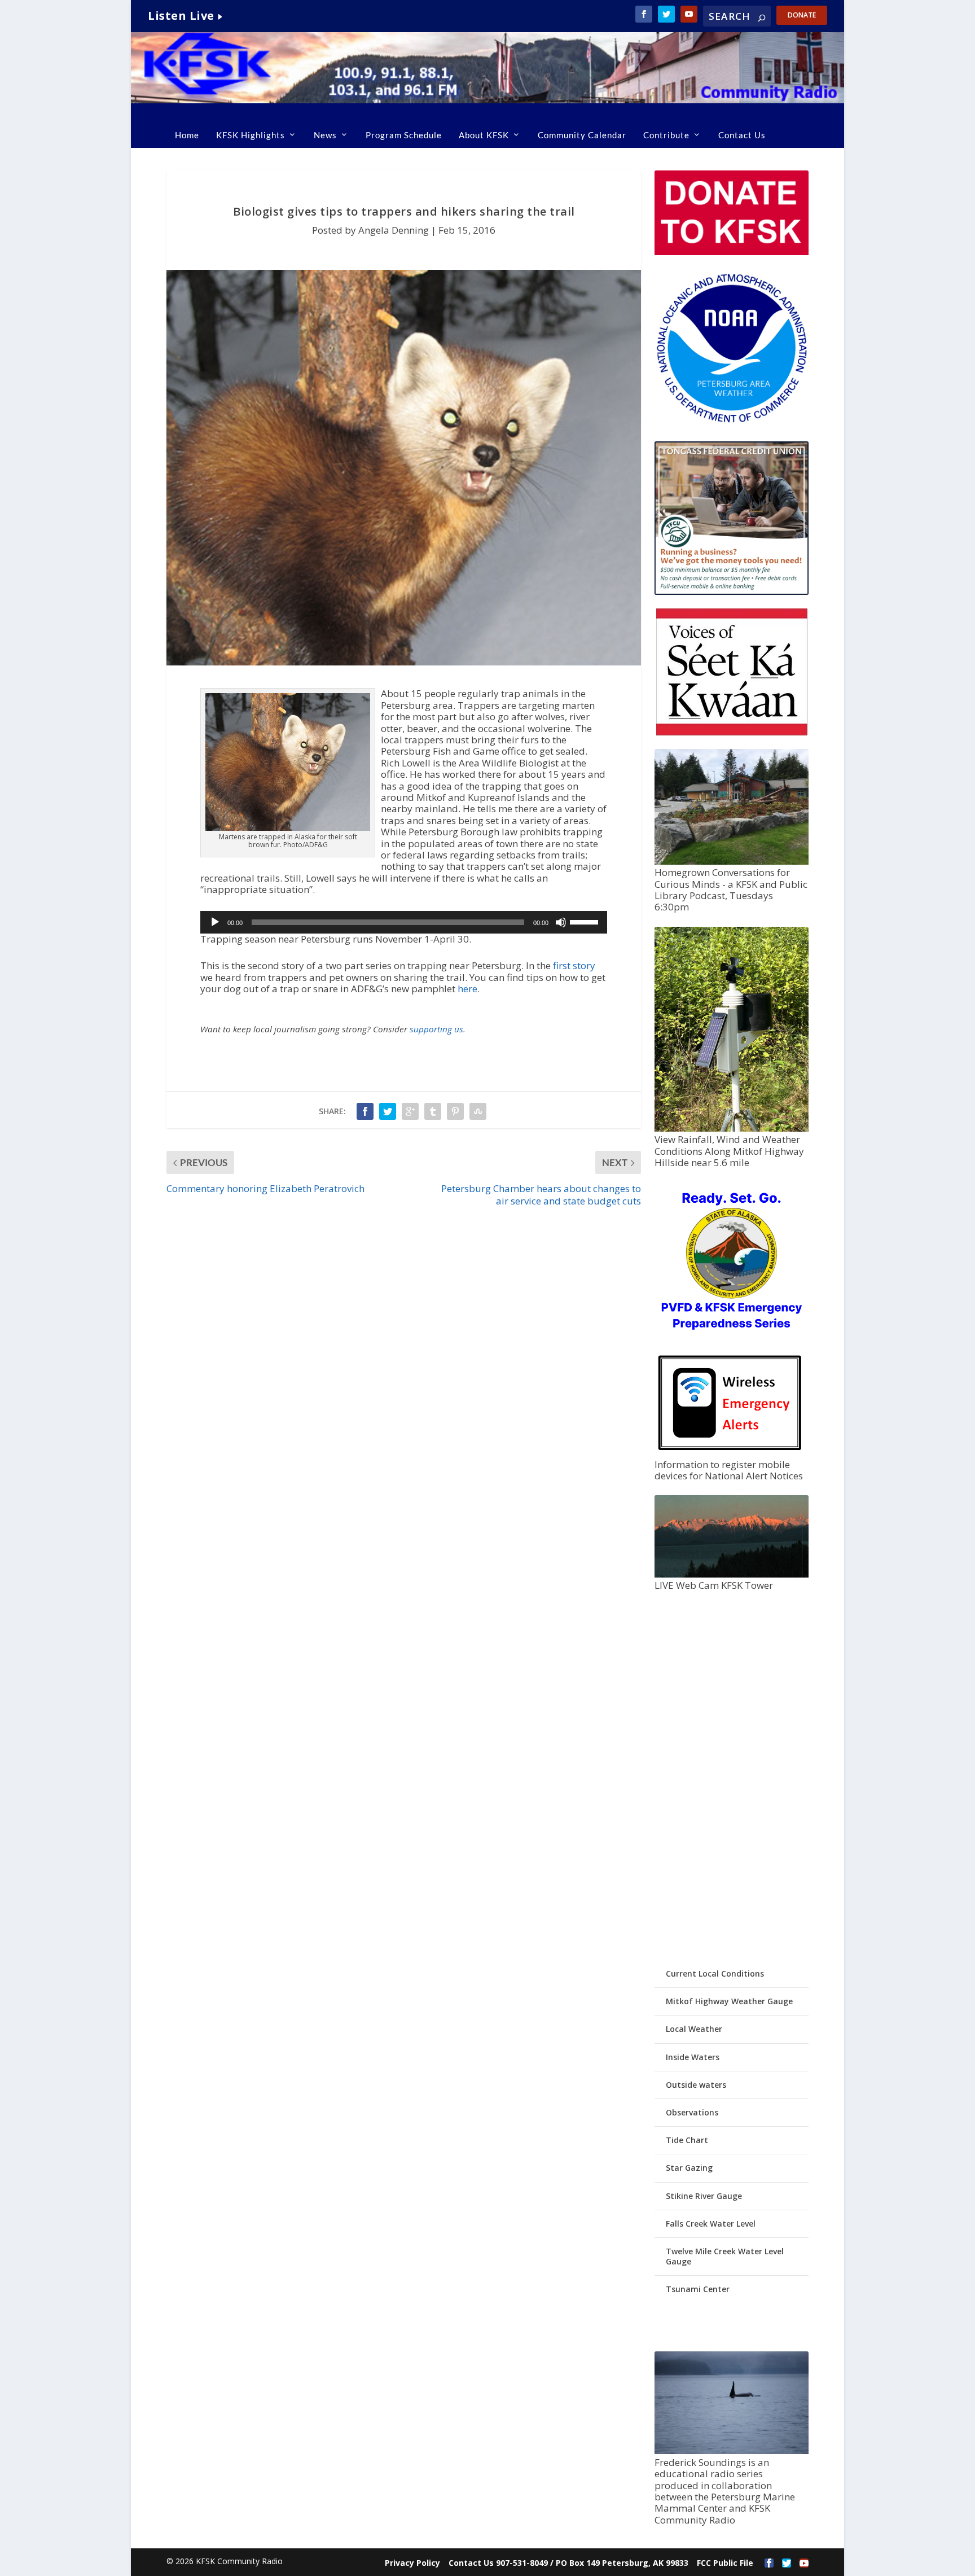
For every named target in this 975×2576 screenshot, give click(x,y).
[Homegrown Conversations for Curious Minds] (731, 862)
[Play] (215, 922)
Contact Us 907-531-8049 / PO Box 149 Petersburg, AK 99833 (568, 2563)
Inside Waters (693, 2057)
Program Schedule (404, 135)
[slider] (586, 921)
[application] (404, 922)
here (467, 989)
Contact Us (742, 135)
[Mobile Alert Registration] (730, 1453)
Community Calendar (582, 135)
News (325, 135)
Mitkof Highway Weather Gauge (729, 2001)
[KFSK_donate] (731, 252)
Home (187, 135)
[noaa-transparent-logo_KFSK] (731, 422)
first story (574, 965)
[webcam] (731, 1574)
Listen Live (181, 16)
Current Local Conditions (715, 1973)
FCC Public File (725, 2563)
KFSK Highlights (251, 135)
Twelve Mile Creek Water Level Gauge (725, 2256)
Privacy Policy (412, 2563)
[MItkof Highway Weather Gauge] (731, 1129)
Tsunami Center (698, 2289)
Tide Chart (687, 2140)
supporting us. (438, 1029)
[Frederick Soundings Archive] (731, 2451)
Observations (692, 2112)
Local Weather (694, 2029)
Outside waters (696, 2085)
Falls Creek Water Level (711, 2224)
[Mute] (561, 922)
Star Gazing (689, 2168)
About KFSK (484, 135)
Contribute (666, 135)
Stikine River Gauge (704, 2196)
